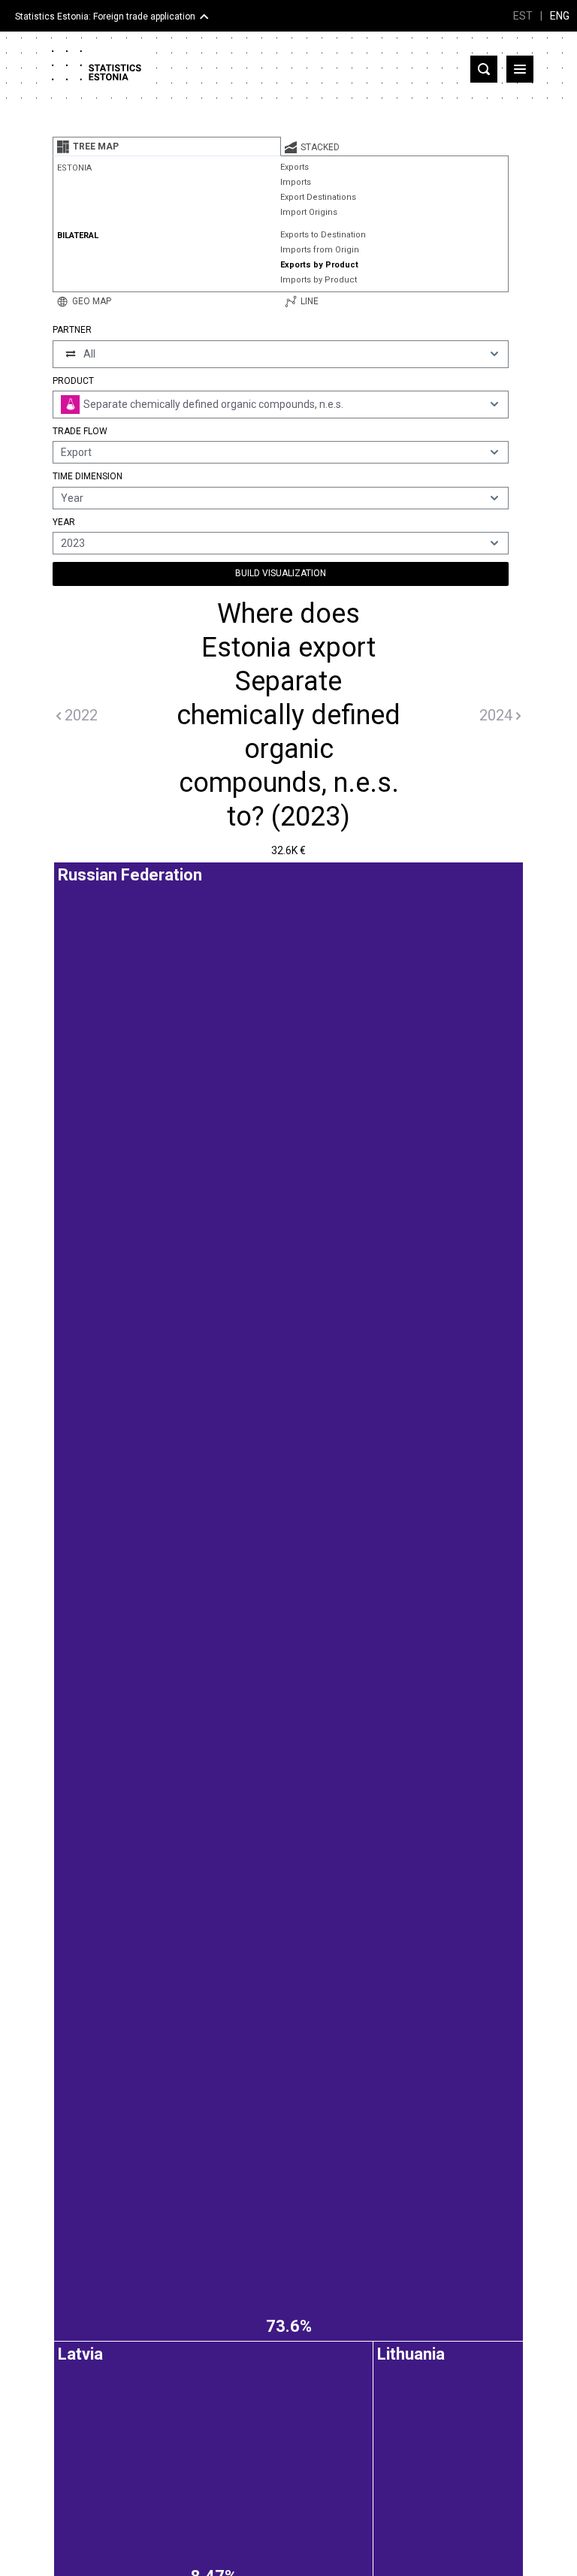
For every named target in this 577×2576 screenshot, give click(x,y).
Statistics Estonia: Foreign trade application (105, 17)
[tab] (167, 146)
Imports (296, 182)
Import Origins (309, 212)
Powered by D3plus (288, 1880)
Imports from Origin (320, 250)
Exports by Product (319, 265)
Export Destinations (318, 197)
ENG (560, 16)
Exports (295, 167)
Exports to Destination (323, 235)
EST (523, 16)
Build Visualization (281, 573)
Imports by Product (319, 280)
